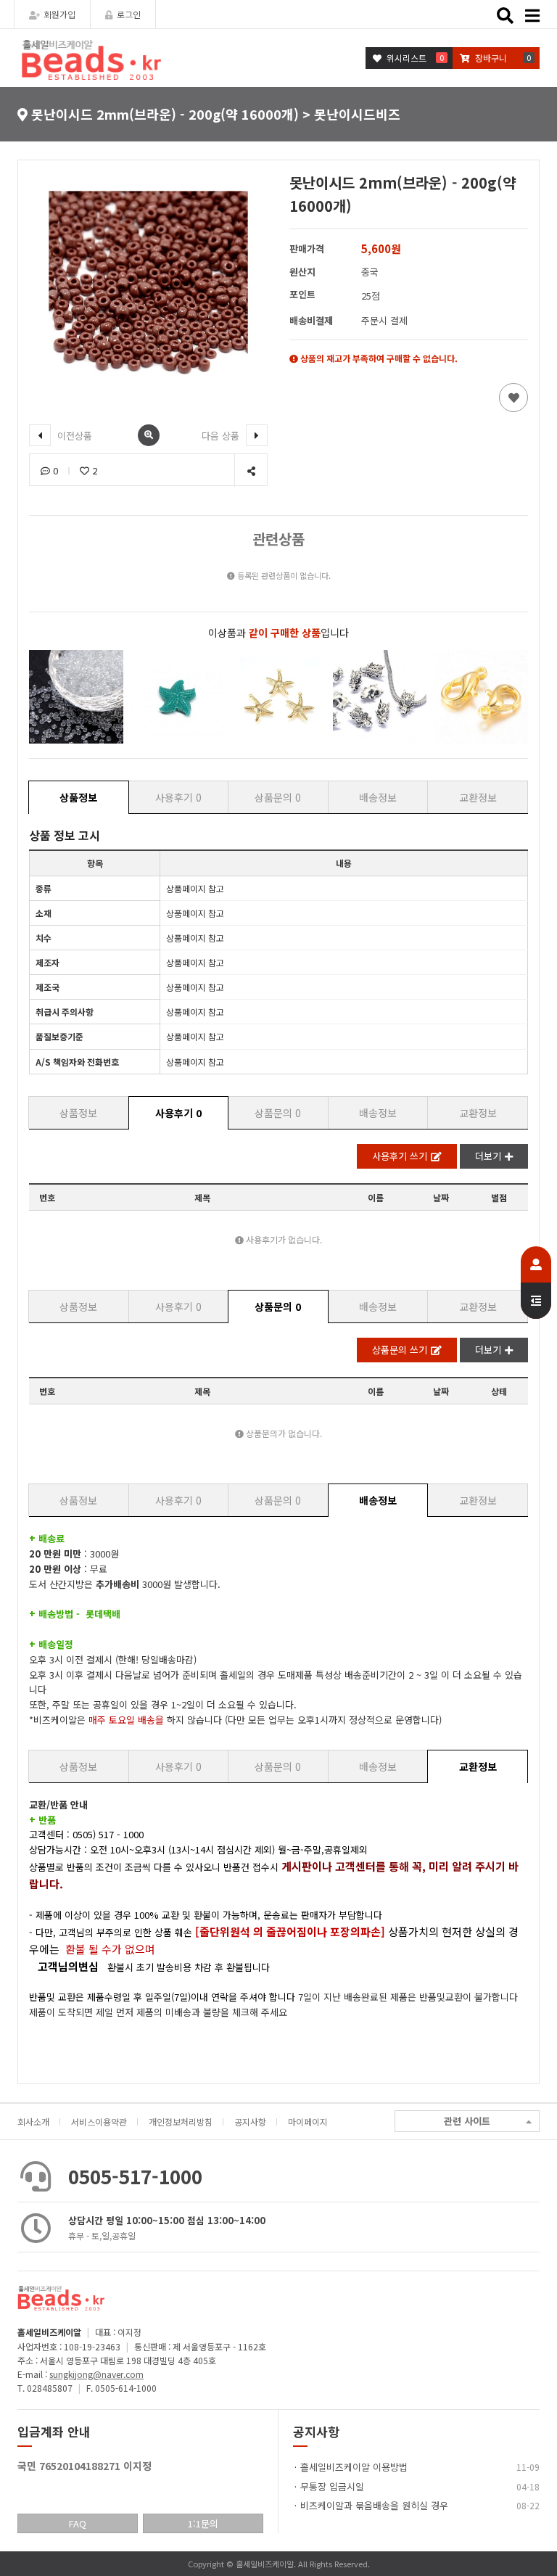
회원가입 (59, 14)
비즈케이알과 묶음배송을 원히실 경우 (374, 2505)
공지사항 (250, 2122)
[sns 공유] (251, 470)
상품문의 (278, 797)
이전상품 (73, 436)
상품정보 (78, 797)
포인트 (302, 294)
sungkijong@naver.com (96, 2374)
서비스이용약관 (99, 2122)
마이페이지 (308, 2122)
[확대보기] (149, 435)
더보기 (488, 1156)
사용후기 (178, 797)
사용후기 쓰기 (400, 1156)
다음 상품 (222, 436)
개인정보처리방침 (181, 2122)
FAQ (78, 2523)
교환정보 (478, 797)
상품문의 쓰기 (400, 1350)
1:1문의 (203, 2523)
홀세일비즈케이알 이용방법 (354, 2467)
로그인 (129, 14)
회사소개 (33, 2122)
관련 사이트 (467, 2121)
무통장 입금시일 (332, 2486)
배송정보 (378, 797)
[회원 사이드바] (536, 1283)
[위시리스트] (513, 398)
